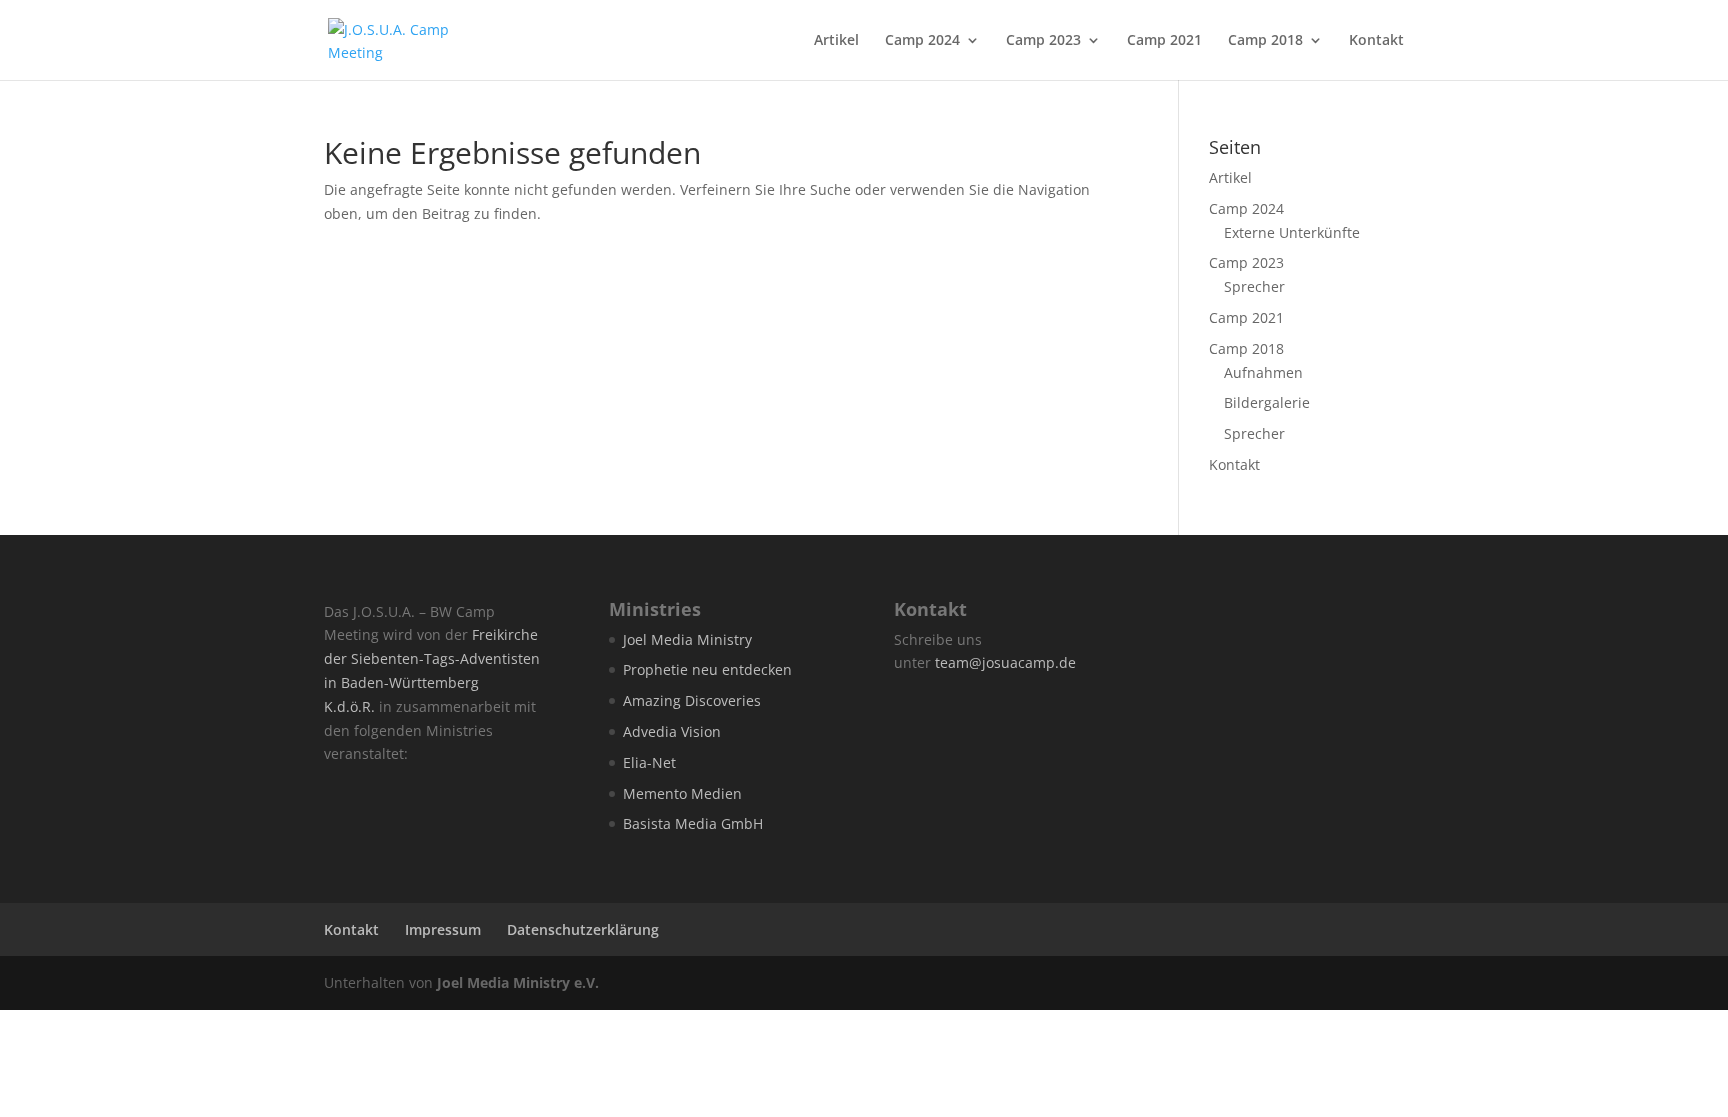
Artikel (836, 41)
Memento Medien (682, 793)
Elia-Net (649, 762)
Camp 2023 (1043, 41)
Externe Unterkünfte (1292, 232)
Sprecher (1254, 286)
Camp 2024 (922, 41)
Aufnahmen (1263, 372)
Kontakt (1376, 41)
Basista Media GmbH (693, 823)
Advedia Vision (672, 731)
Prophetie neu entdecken (707, 669)
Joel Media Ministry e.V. (518, 982)
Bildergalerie (1267, 402)
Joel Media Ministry (687, 639)
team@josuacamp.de (1005, 662)
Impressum (443, 929)
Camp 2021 (1164, 41)
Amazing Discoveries (692, 700)
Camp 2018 (1265, 41)
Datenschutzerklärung (583, 929)
